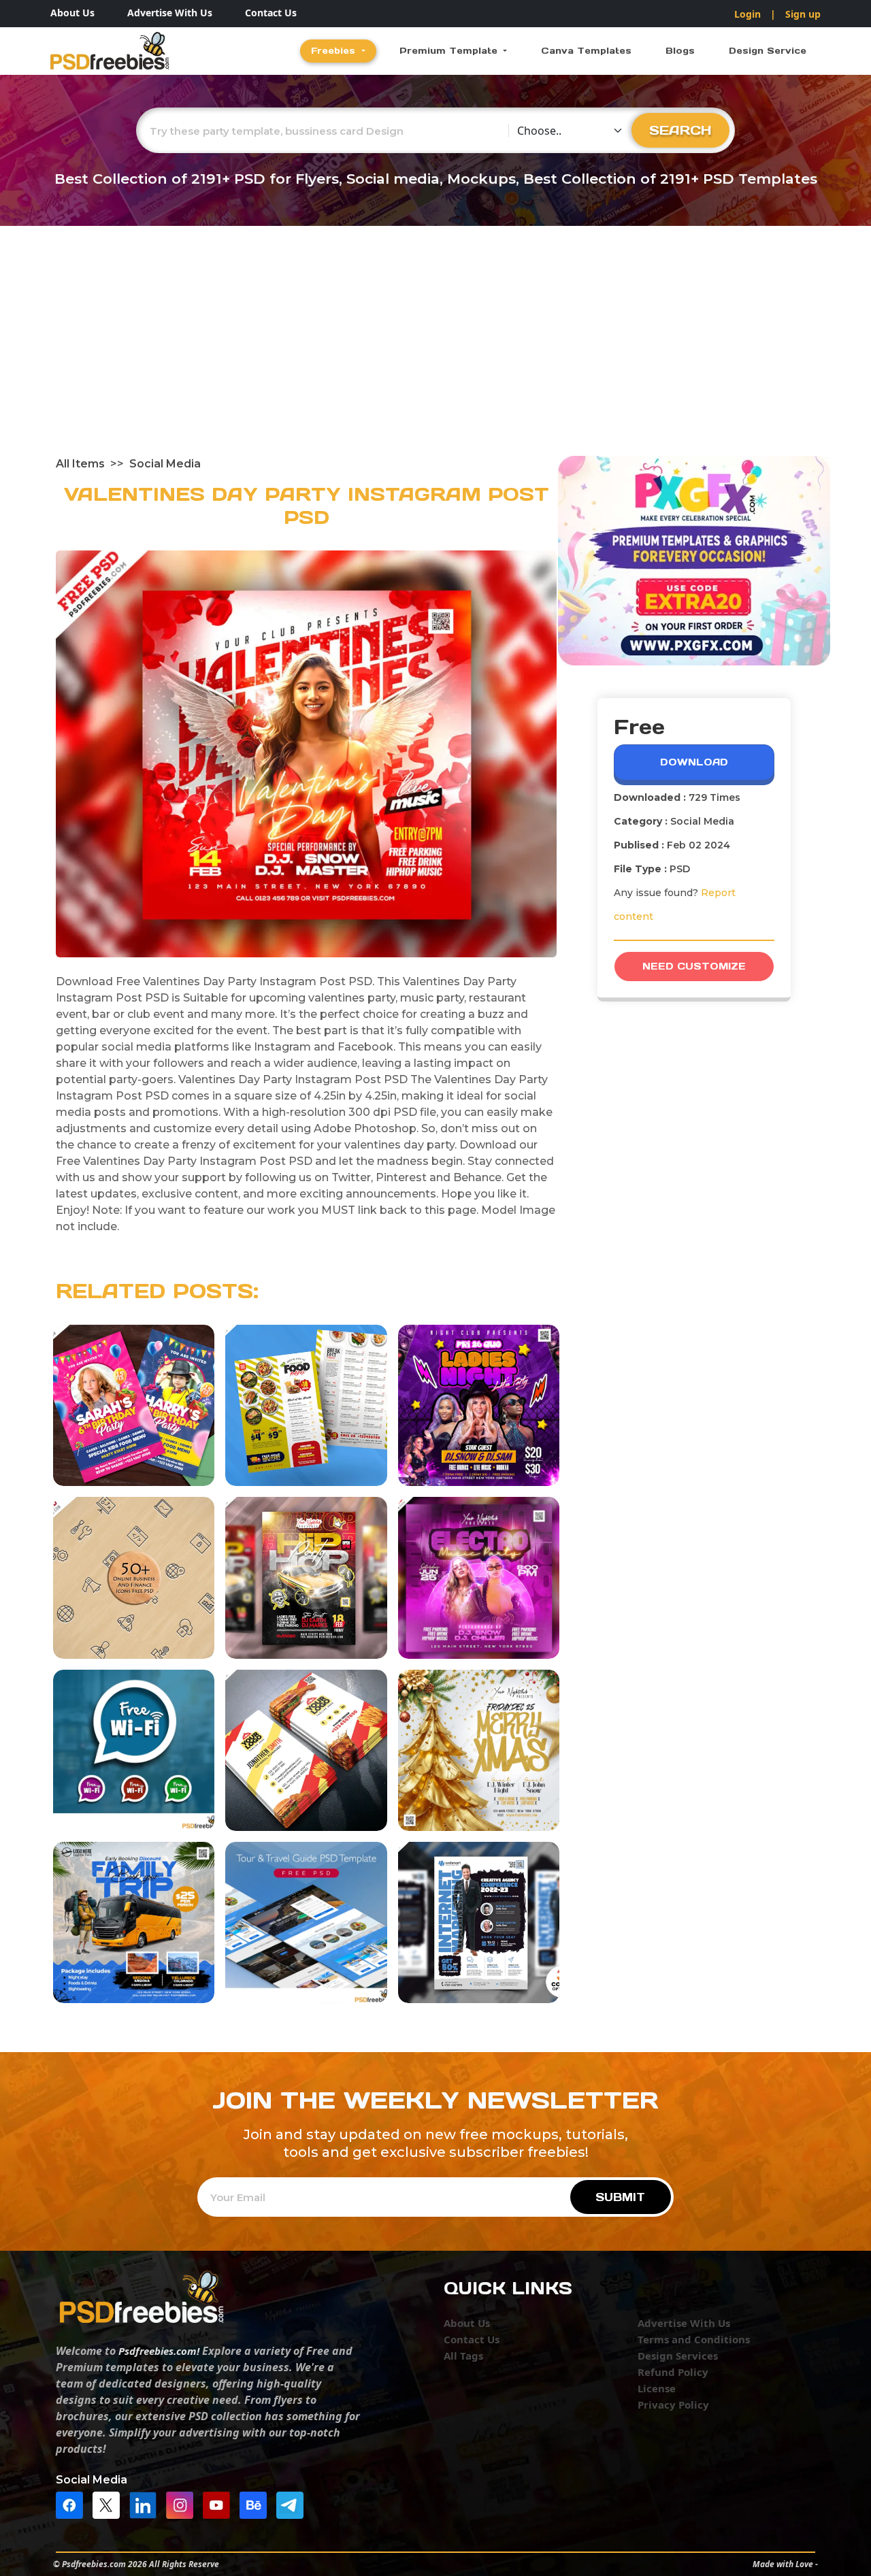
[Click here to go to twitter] (110, 2505)
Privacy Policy (673, 2405)
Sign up (803, 14)
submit (620, 2197)
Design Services (678, 2356)
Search (680, 130)
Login (747, 14)
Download (694, 762)
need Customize (694, 966)
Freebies (335, 51)
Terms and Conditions (694, 2339)
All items (80, 464)
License (657, 2388)
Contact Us (271, 13)
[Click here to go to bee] (257, 2505)
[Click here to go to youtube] (220, 2505)
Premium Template (450, 51)
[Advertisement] (435, 354)
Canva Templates (586, 51)
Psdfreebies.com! (159, 2351)
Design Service (768, 51)
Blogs (680, 51)
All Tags (463, 2356)
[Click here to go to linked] (146, 2505)
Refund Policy (673, 2372)
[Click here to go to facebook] (73, 2505)
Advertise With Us (170, 13)
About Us (72, 13)
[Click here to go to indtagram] (183, 2505)
